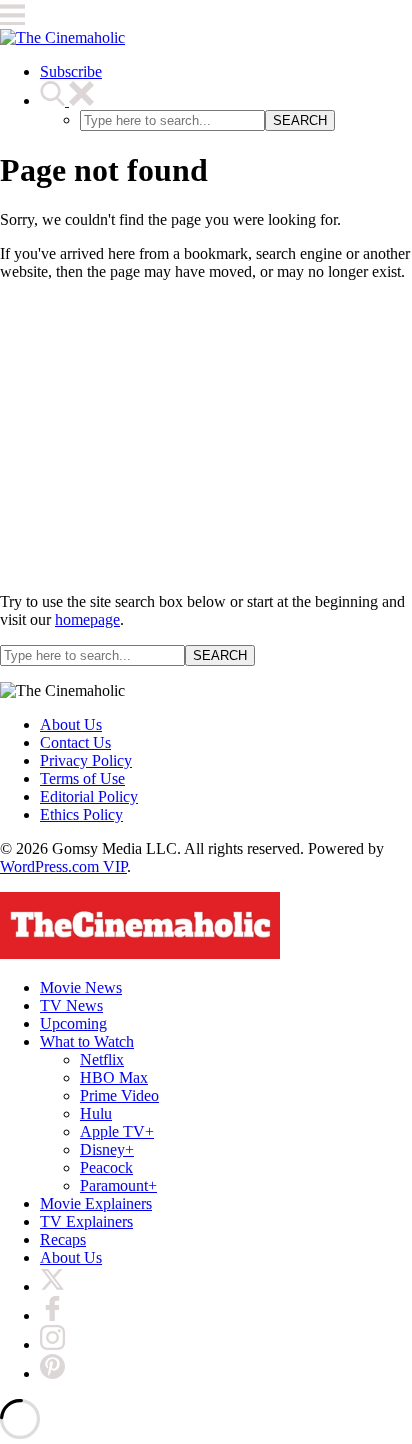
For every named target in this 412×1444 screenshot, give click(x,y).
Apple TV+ (117, 1131)
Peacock (106, 1167)
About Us (71, 724)
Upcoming (73, 1023)
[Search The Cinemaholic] (67, 100)
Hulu (96, 1113)
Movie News (81, 987)
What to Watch (87, 1041)
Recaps (63, 1239)
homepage (87, 619)
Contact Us (75, 742)
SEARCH (300, 120)
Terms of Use (82, 778)
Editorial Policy (89, 796)
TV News (71, 1005)
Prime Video (119, 1095)
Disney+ (107, 1149)
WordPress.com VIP (63, 866)
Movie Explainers (96, 1203)
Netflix (102, 1059)
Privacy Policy (86, 760)
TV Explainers (86, 1221)
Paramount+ (118, 1185)
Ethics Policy (81, 814)
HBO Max (114, 1077)
